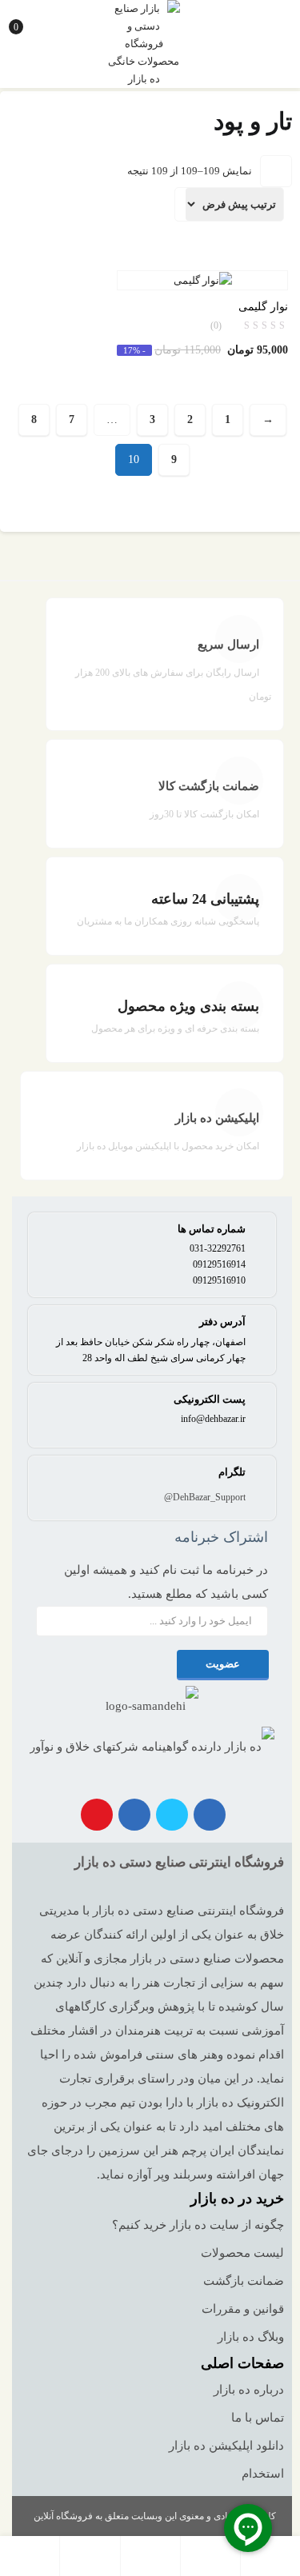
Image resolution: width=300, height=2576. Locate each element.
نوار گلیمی (263, 307)
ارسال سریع (228, 645)
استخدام (263, 2474)
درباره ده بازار (249, 2390)
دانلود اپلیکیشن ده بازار (226, 2446)
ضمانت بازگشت (244, 2281)
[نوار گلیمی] (203, 280)
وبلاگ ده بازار (251, 2337)
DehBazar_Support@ (205, 1497)
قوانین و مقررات (243, 2309)
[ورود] (90, 2556)
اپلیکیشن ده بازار (217, 1118)
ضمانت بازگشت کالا (209, 786)
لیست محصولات (242, 2253)
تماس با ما (258, 2418)
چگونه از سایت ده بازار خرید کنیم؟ (198, 2225)
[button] (25, 20)
